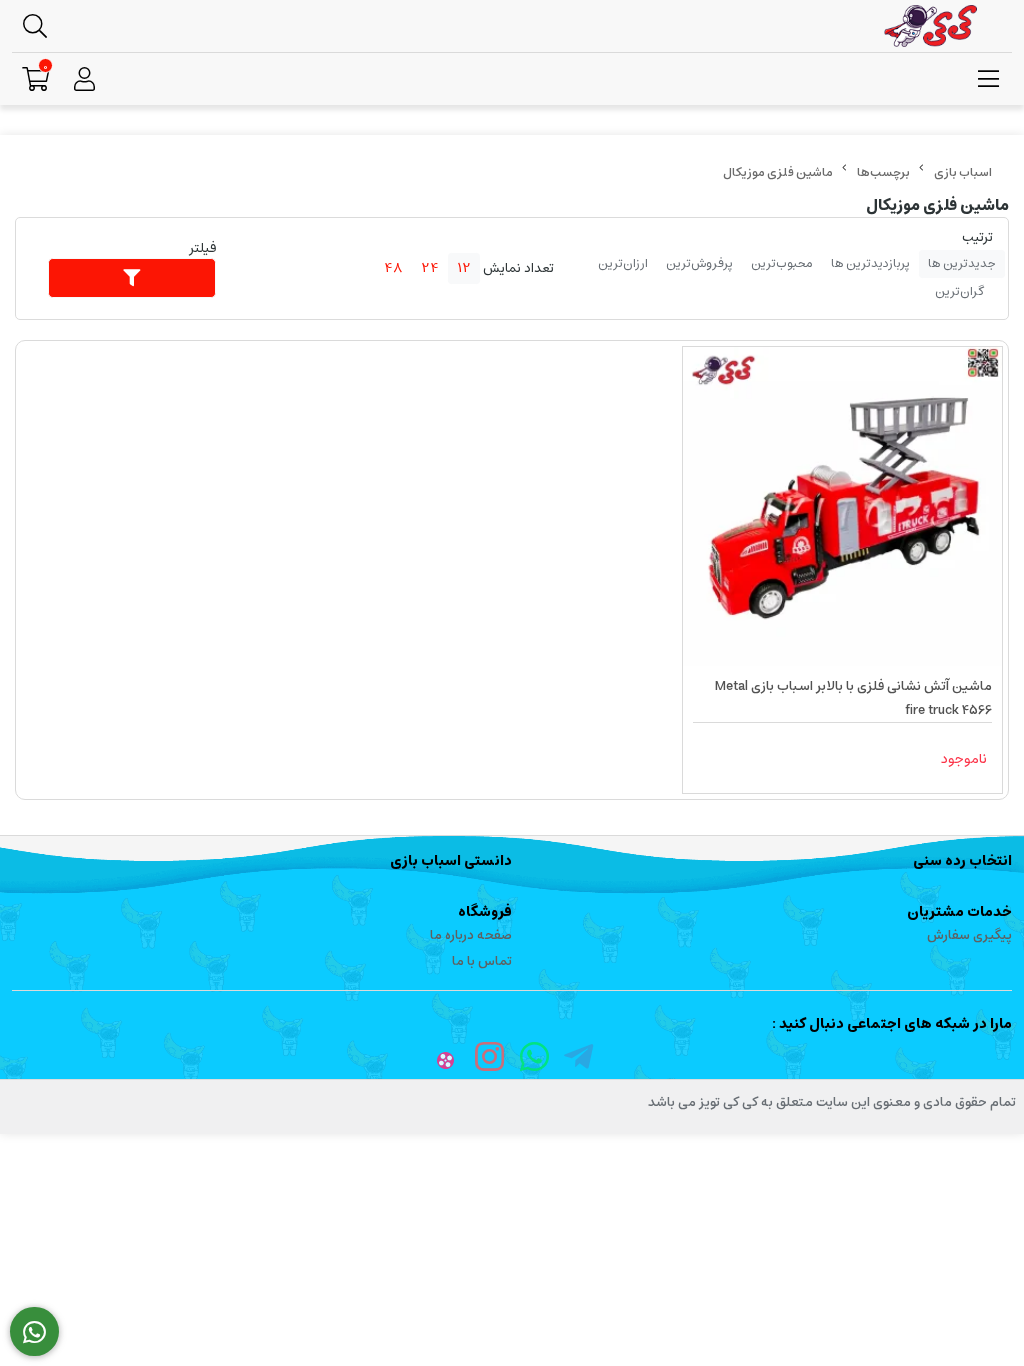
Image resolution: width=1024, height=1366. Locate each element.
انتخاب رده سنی (962, 861)
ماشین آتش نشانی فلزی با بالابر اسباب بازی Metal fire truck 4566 (853, 698)
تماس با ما (482, 961)
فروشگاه (485, 912)
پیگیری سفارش (969, 935)
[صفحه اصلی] (963, 172)
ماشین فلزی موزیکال (778, 172)
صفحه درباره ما (471, 935)
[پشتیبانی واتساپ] (34, 1332)
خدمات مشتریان (959, 912)
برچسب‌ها (883, 172)
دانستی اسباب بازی (451, 861)
